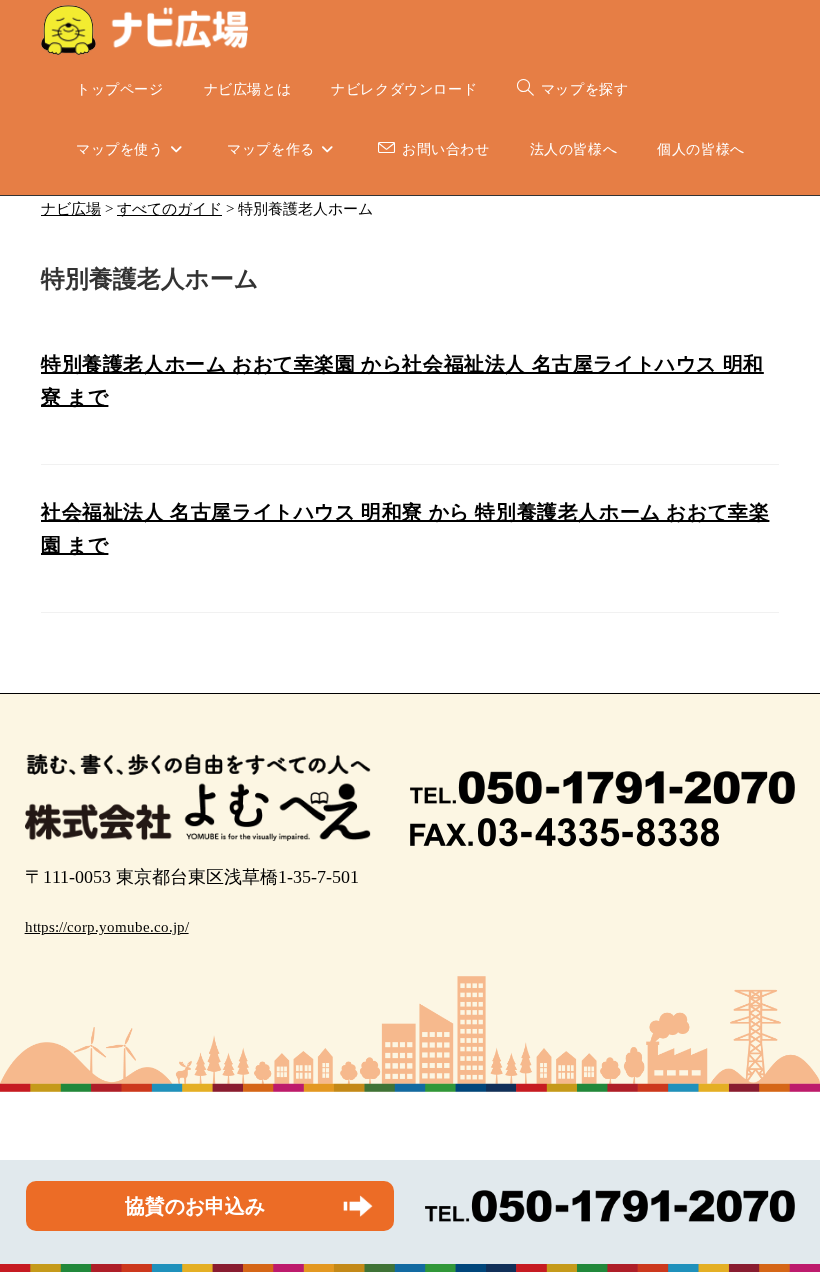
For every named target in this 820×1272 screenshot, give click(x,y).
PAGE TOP (783, 1217)
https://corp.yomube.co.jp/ (107, 927)
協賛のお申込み (195, 1206)
